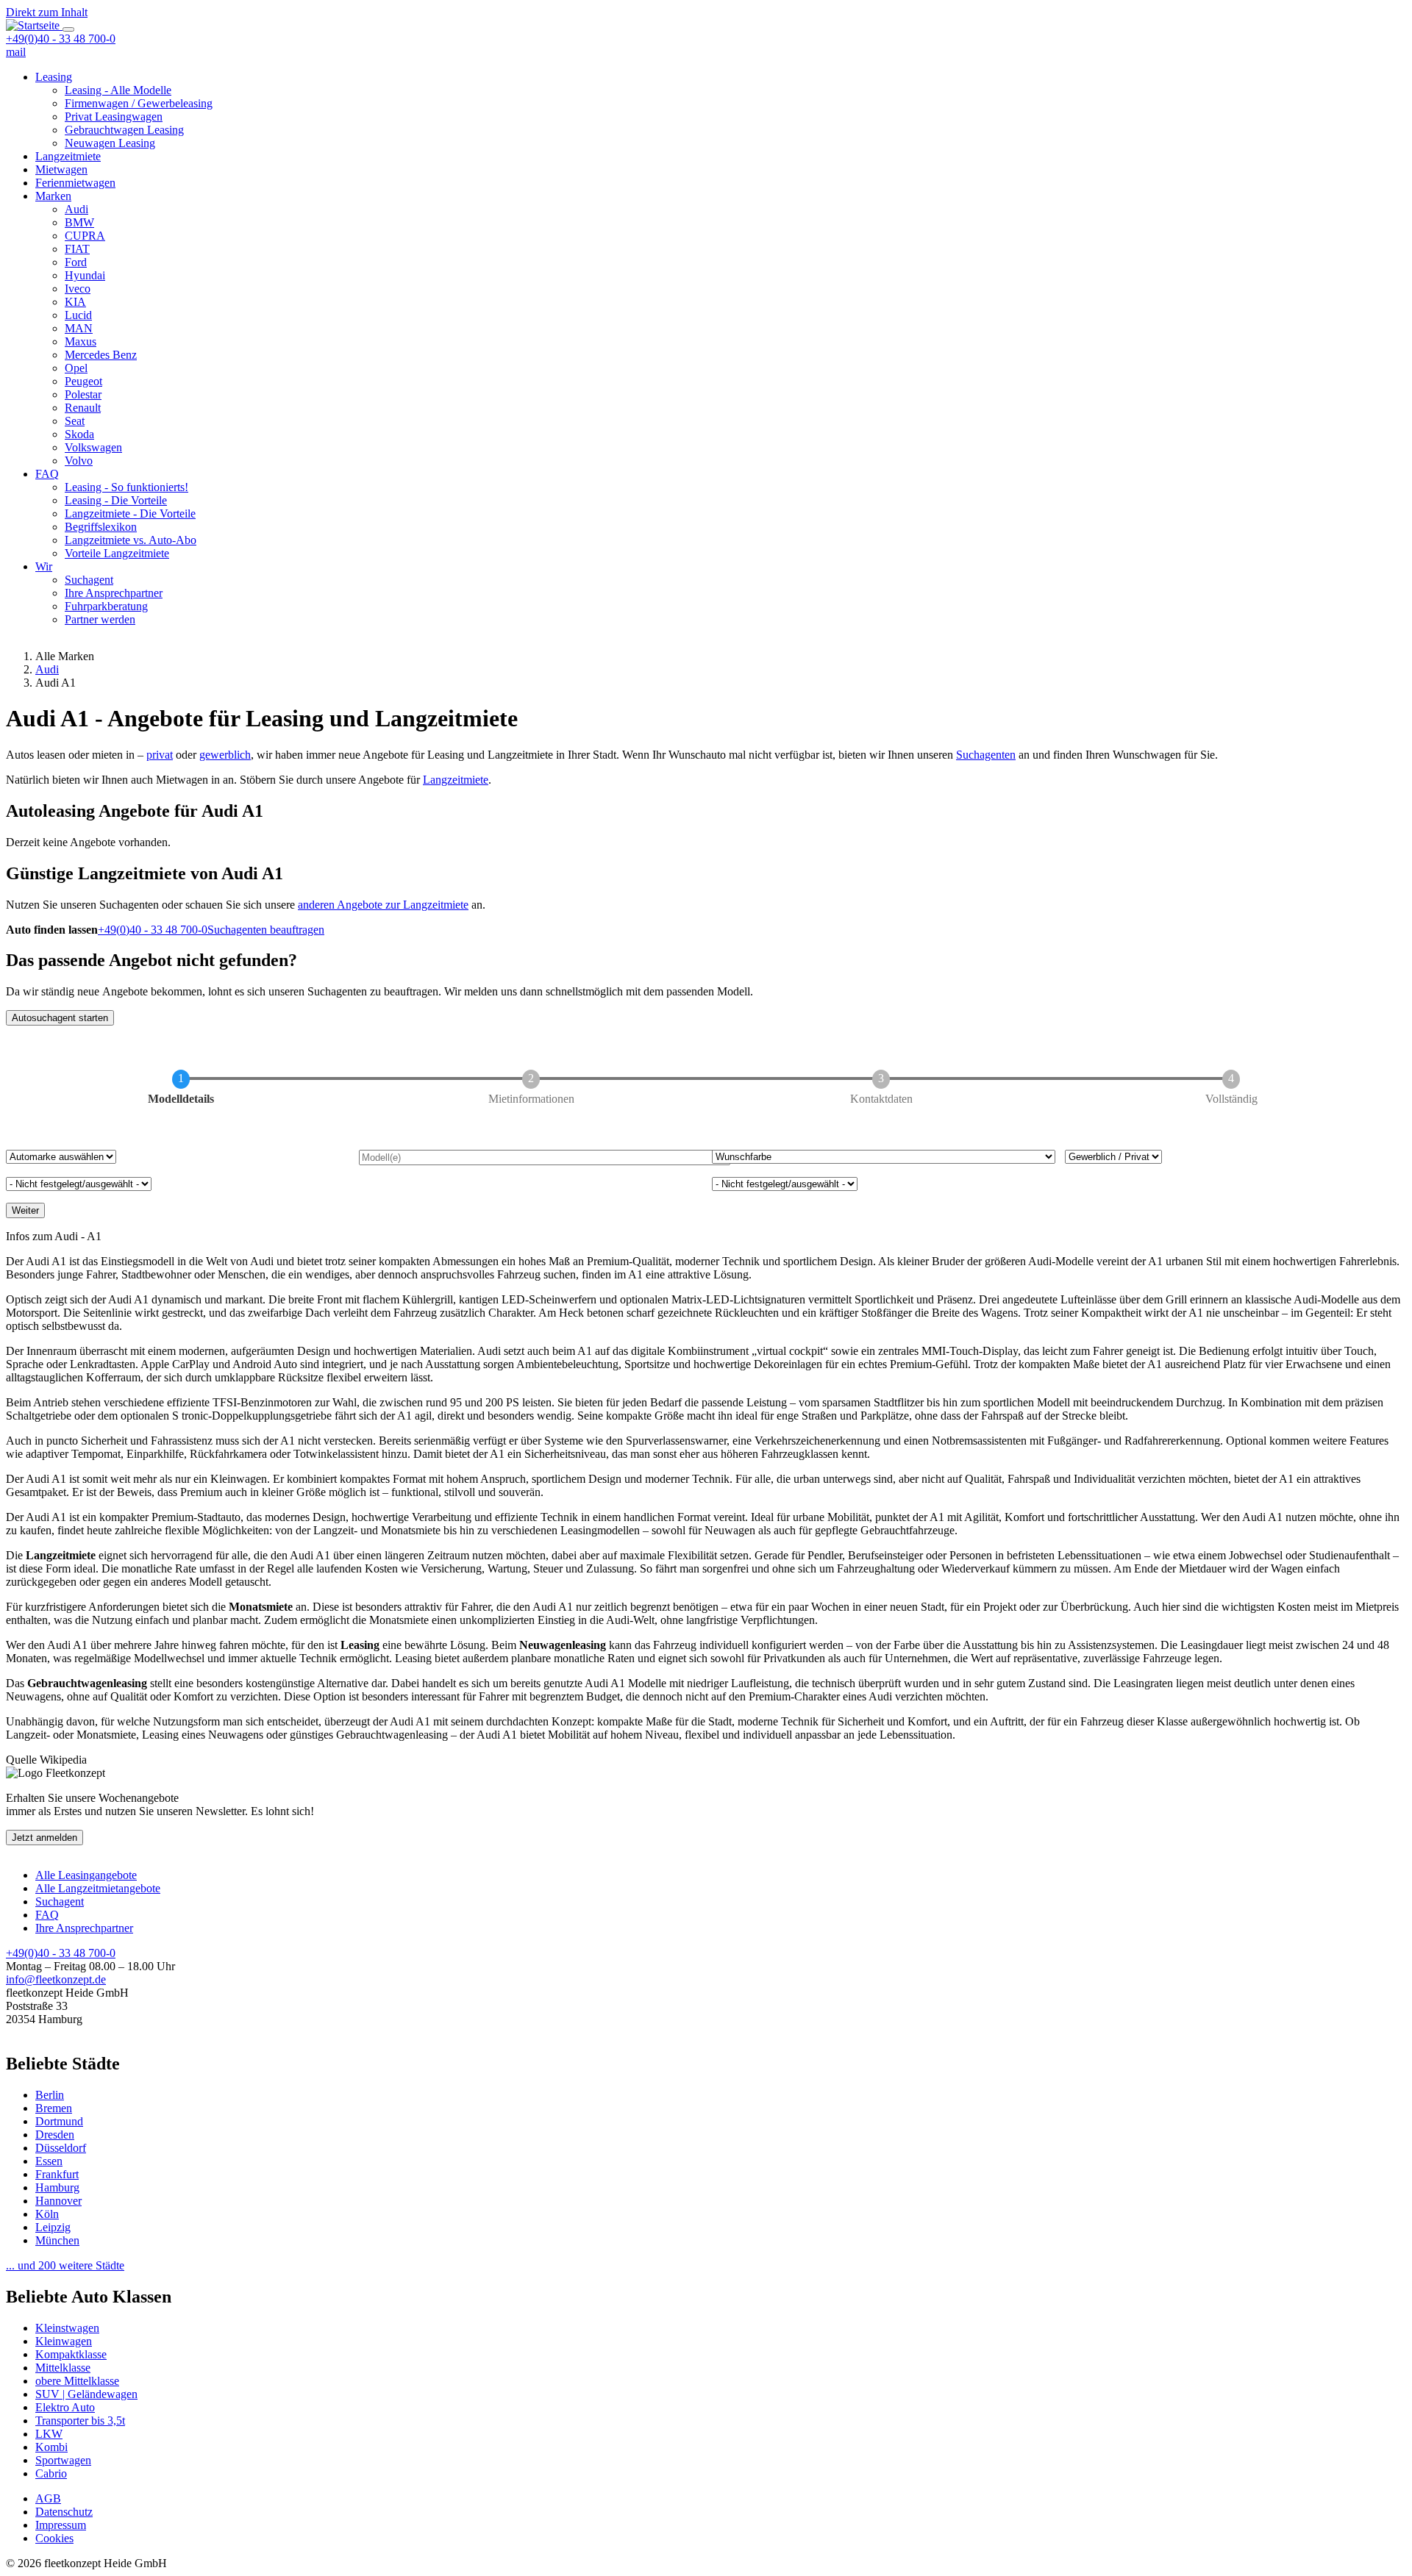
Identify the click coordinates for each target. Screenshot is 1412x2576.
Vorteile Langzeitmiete (117, 553)
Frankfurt (57, 2174)
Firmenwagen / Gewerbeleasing (139, 103)
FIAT (77, 249)
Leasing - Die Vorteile (116, 500)
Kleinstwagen (67, 2328)
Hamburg (57, 2187)
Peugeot (83, 381)
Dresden (55, 2135)
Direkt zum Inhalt (47, 12)
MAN (79, 328)
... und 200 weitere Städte (65, 2265)
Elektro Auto (65, 2407)
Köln (47, 2214)
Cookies (54, 2538)
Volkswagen (93, 447)
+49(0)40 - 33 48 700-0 (61, 39)
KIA (75, 302)
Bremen (54, 2108)
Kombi (51, 2447)
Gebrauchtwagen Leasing (124, 130)
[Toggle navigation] (68, 29)
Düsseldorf (61, 2148)
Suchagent (89, 580)
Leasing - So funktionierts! (126, 487)
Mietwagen (61, 169)
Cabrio (51, 2473)
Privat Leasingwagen (114, 117)
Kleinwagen (64, 2341)
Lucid (78, 315)
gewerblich (225, 755)
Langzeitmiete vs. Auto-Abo (131, 540)
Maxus (81, 341)
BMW (79, 222)
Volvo (79, 461)
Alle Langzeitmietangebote (98, 1888)
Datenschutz (64, 2512)
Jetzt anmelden (44, 1838)
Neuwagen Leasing (110, 143)
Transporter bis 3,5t (80, 2421)
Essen (49, 2161)
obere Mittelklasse (77, 2381)
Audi (76, 209)
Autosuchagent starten (60, 1018)
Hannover (58, 2201)
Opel (76, 368)
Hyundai (85, 275)
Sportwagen (63, 2460)
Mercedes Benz (101, 355)
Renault (83, 408)
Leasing (54, 77)
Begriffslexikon (101, 527)
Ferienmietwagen (75, 183)
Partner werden (100, 619)
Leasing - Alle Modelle (118, 90)
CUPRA (85, 236)
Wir (44, 566)
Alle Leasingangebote (86, 1875)
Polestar (83, 394)
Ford (76, 262)
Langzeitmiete (68, 156)
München (57, 2240)
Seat (75, 421)
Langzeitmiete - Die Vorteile (130, 514)
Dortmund (59, 2121)
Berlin (50, 2095)
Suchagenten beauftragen (266, 930)
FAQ (47, 474)
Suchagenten (986, 755)
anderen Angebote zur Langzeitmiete (383, 905)
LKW (49, 2434)
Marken (53, 196)
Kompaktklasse (71, 2354)
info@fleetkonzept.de (56, 1979)
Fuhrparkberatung (106, 606)
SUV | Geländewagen (86, 2394)
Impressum (61, 2525)
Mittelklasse (63, 2368)
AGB (48, 2498)
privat (160, 755)
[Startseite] (34, 25)
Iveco (78, 289)
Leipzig (53, 2227)
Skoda (79, 434)
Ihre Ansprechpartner (114, 593)
